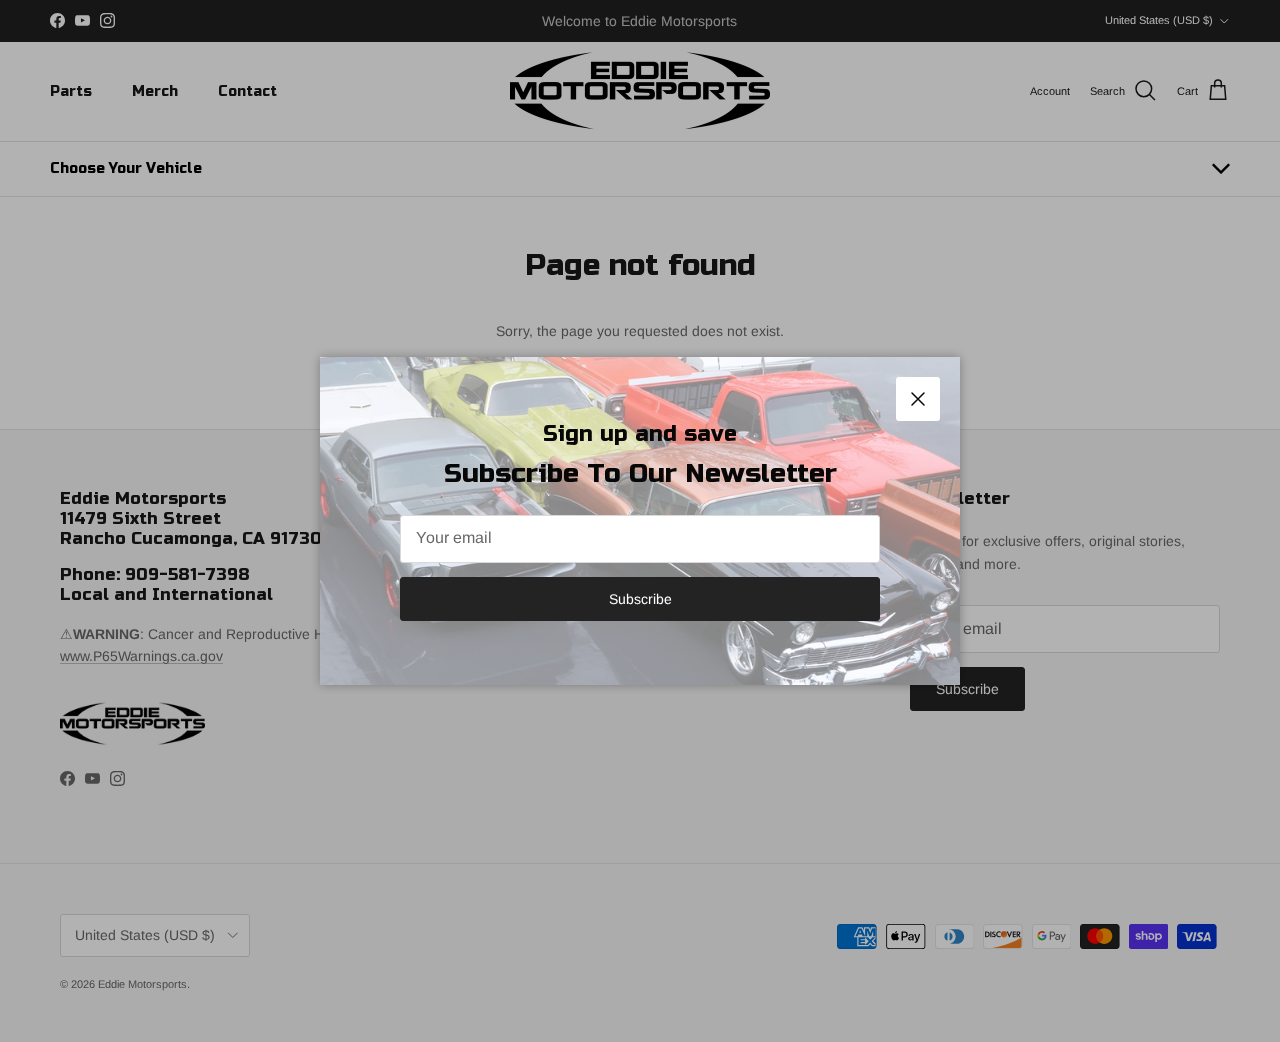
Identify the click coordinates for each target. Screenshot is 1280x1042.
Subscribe (640, 599)
